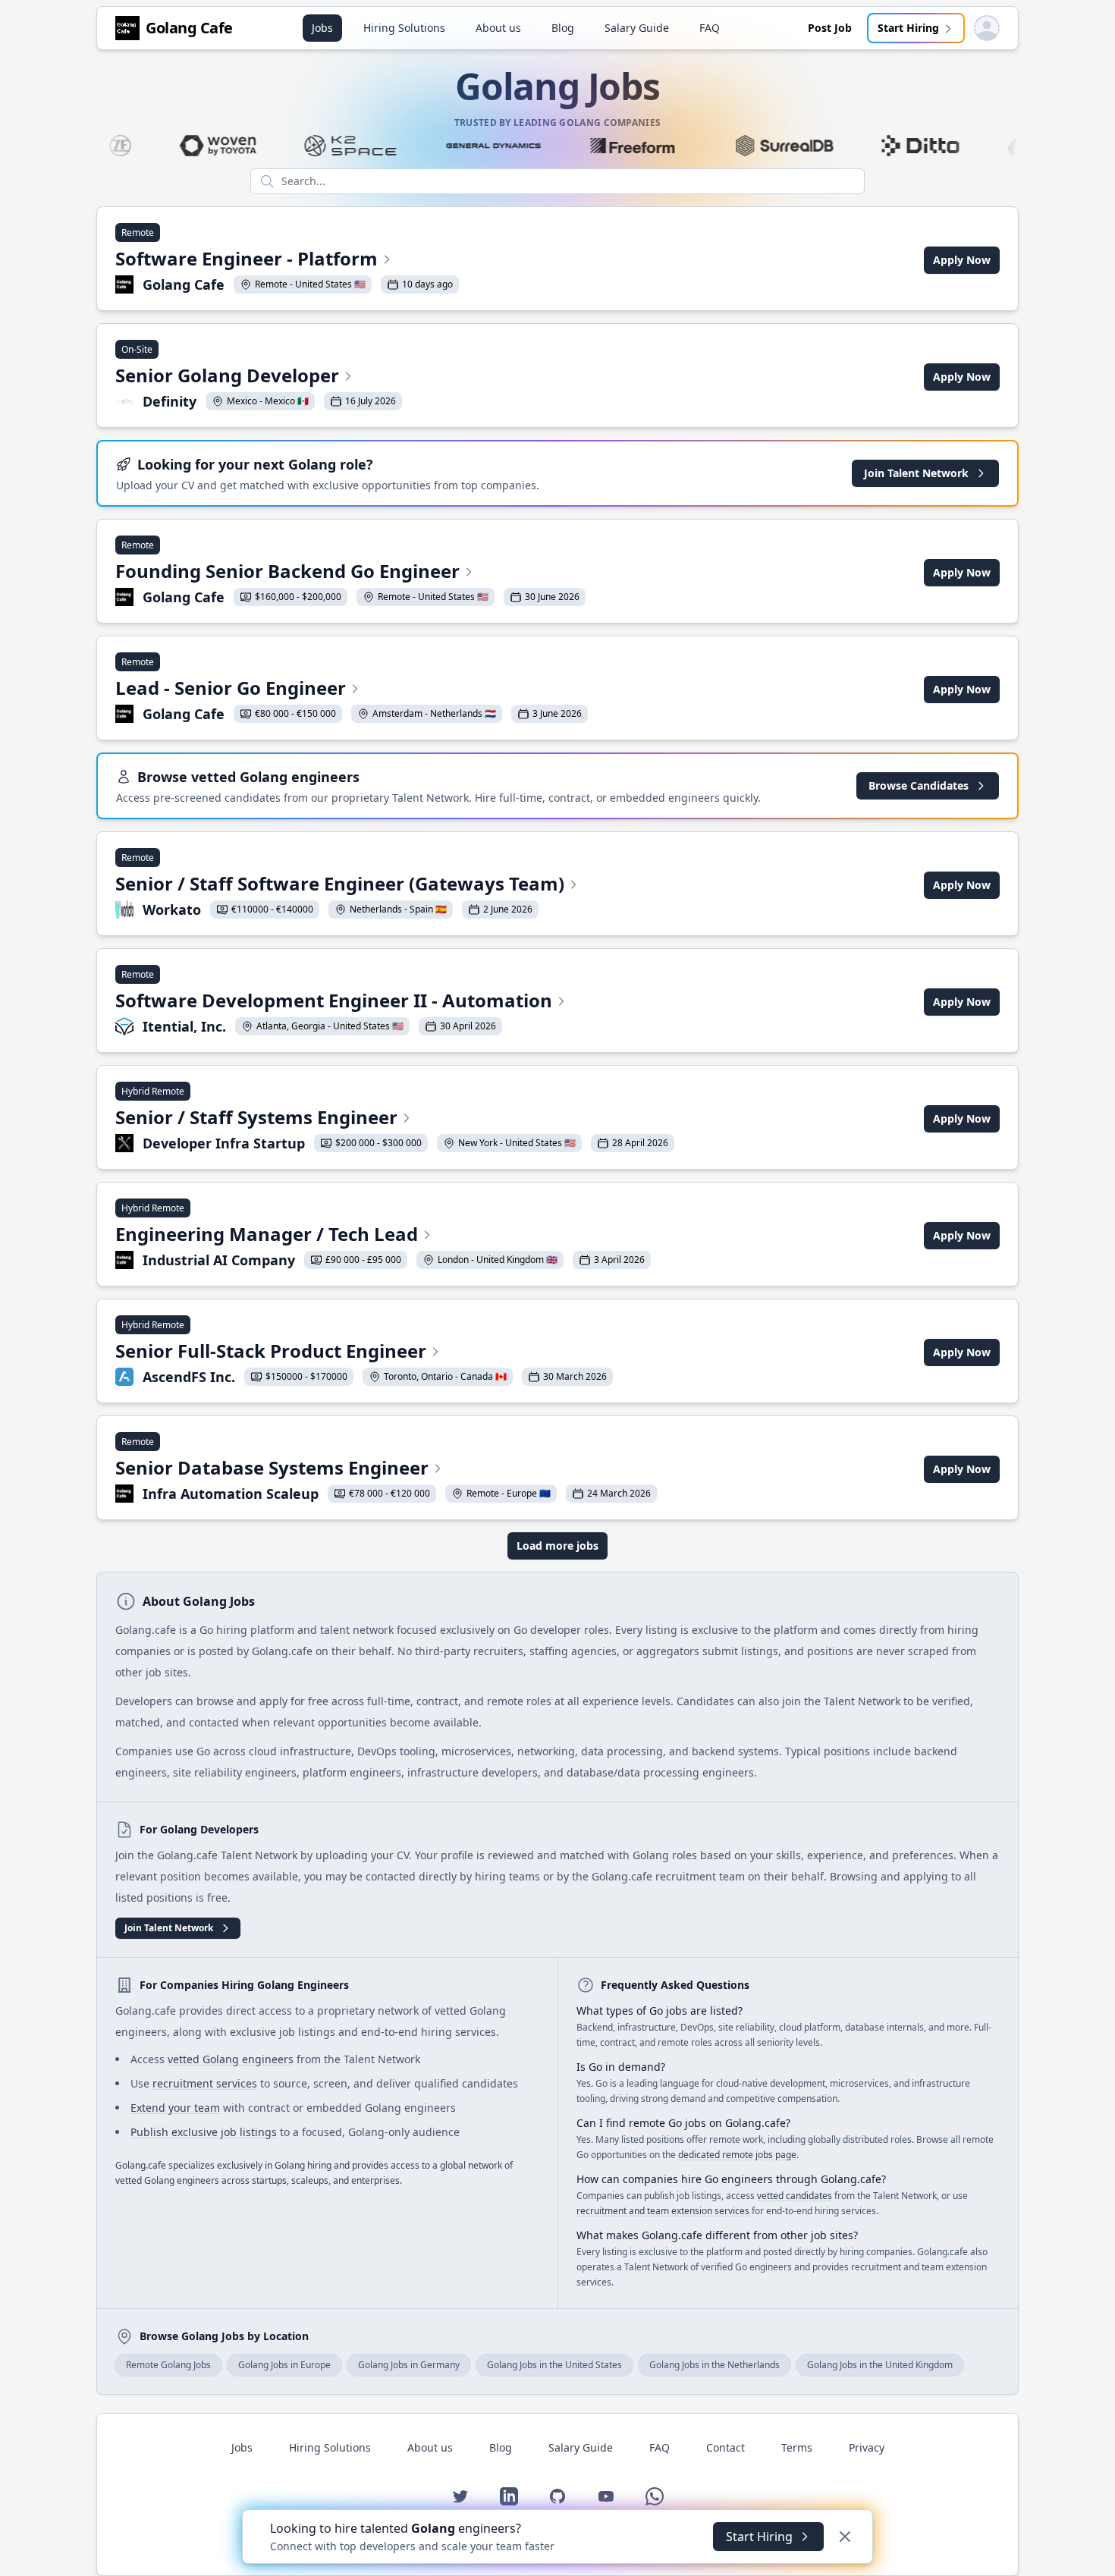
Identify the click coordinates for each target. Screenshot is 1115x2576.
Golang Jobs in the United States (554, 2365)
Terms (797, 2447)
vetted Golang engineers (231, 2059)
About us (498, 28)
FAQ (710, 28)
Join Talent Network (916, 473)
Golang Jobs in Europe (284, 2365)
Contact (726, 2447)
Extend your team (175, 2108)
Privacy (867, 2447)
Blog (563, 28)
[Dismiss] (845, 2537)
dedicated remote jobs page (737, 2155)
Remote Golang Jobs (168, 2365)
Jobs (322, 28)
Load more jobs (557, 1546)
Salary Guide (637, 28)
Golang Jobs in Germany (409, 2365)
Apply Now (962, 260)
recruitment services (205, 2083)
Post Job (830, 28)
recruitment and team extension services (663, 2211)
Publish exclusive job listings (204, 2132)
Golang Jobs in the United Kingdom (880, 2365)
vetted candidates (795, 2196)
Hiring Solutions (404, 28)
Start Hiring (908, 28)
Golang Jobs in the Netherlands (715, 2365)
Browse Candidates (919, 785)
